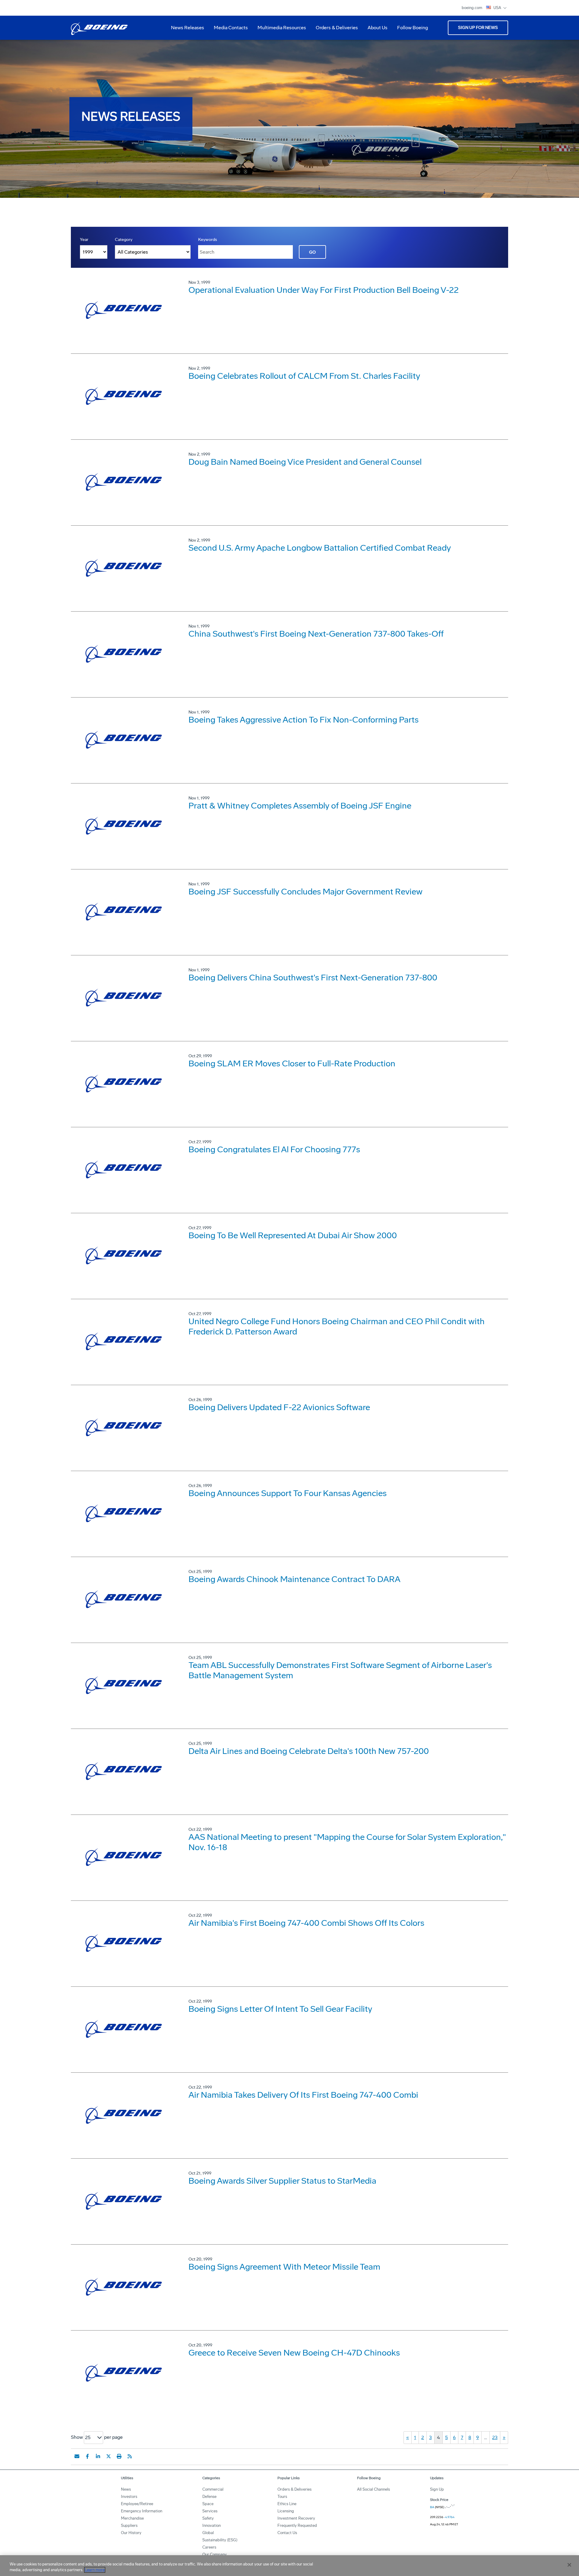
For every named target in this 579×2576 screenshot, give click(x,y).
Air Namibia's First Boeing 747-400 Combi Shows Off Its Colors (306, 1923)
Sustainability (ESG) (220, 2540)
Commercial (213, 2489)
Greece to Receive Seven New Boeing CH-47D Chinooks (294, 2353)
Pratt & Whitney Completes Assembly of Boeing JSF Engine (300, 806)
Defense (209, 2497)
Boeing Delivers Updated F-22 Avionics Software (279, 1407)
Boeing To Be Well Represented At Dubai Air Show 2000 (293, 1235)
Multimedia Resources (279, 30)
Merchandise (132, 2518)
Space (208, 2504)
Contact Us (287, 2533)
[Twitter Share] (109, 2456)
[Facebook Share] (87, 2456)
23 (495, 2437)
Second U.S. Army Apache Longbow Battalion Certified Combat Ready (320, 548)
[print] (119, 2456)
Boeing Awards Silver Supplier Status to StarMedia (282, 2181)
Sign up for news (478, 28)
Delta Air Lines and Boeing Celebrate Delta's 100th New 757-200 (309, 1751)
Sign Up (437, 2489)
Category (124, 240)
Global (208, 2533)
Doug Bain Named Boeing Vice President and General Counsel (305, 462)
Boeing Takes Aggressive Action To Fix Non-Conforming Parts (304, 720)
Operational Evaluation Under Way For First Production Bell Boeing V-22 (324, 290)
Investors (129, 2497)
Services (210, 2511)
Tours (282, 2497)
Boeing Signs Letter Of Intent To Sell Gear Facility (280, 2009)
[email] (77, 2456)
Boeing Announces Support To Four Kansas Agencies (288, 1493)
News (126, 2489)
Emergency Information (142, 2511)
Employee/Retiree (137, 2504)
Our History (131, 2533)
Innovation (212, 2525)
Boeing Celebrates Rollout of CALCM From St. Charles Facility (304, 376)
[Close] (569, 2565)
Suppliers (129, 2525)
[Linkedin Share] (98, 2456)
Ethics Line (287, 2504)
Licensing (286, 2511)
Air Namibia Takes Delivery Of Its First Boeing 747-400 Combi (303, 2095)
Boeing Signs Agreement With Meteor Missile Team (284, 2267)
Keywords (208, 240)
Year (84, 240)
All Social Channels (373, 2489)
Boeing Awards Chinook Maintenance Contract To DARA (294, 1579)
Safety (208, 2518)
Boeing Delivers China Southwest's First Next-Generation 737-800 (313, 978)
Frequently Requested (297, 2525)
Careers (209, 2547)
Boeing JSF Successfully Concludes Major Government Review (305, 892)
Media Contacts (231, 28)
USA (498, 8)
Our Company (215, 2554)
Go (312, 252)
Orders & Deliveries (334, 30)
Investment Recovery (296, 2518)
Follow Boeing (413, 28)
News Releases (188, 28)
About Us (375, 30)
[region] (289, 2566)
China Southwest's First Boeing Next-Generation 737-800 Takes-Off (316, 634)
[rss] (130, 2456)
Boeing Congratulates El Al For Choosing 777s (274, 1149)
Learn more (95, 2570)
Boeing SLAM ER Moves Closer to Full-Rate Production (292, 1063)
